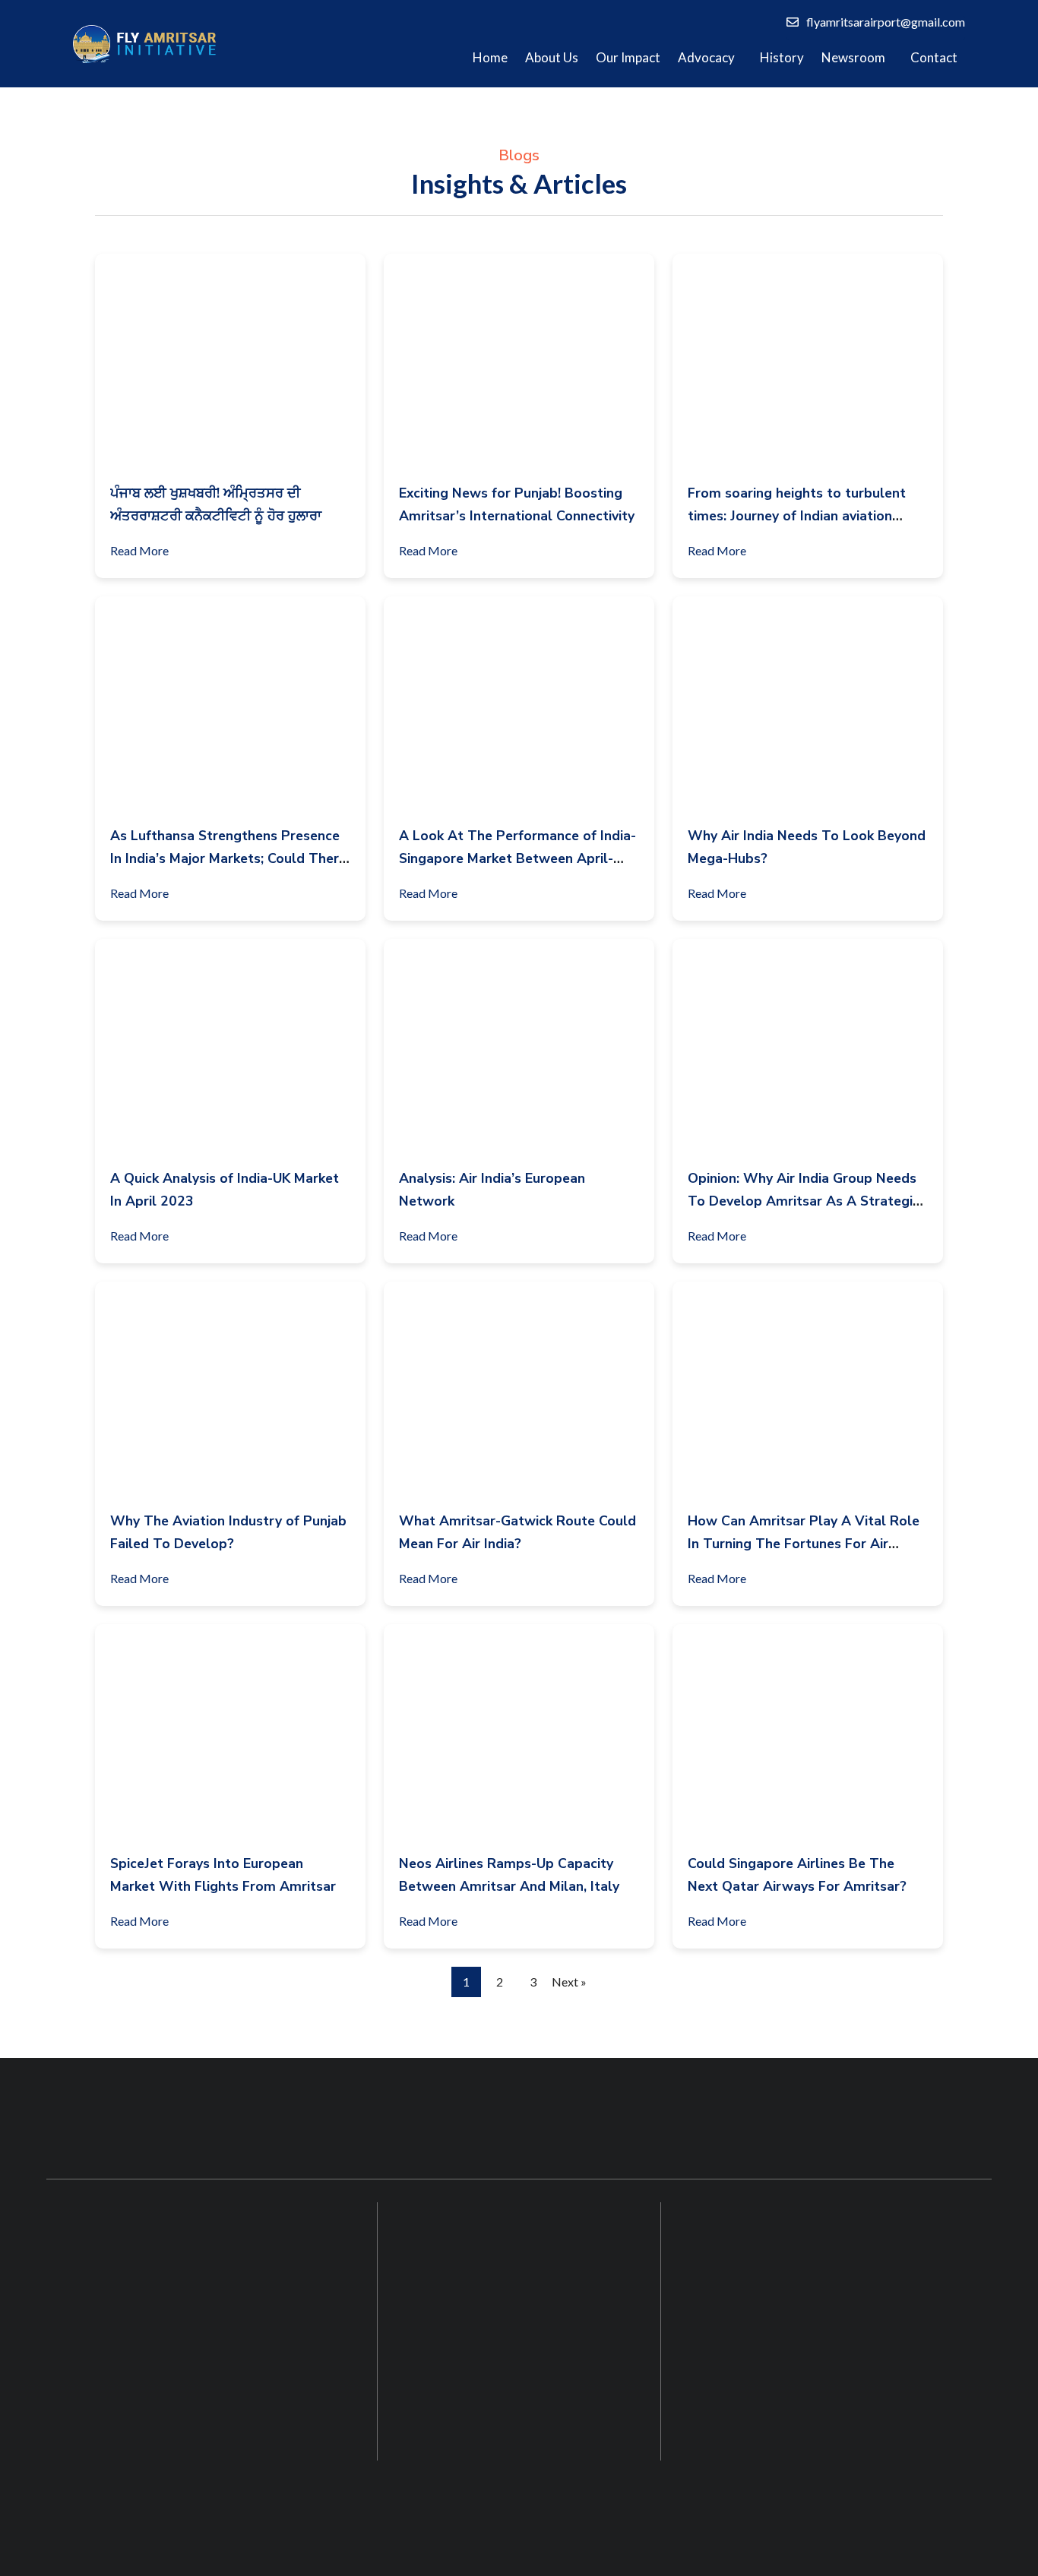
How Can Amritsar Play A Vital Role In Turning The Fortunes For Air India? (804, 1544)
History (782, 57)
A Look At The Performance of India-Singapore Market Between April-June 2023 (517, 858)
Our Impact (628, 57)
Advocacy (706, 57)
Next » (569, 1982)
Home (490, 57)
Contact (934, 57)
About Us (552, 57)
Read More (139, 550)
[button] (710, 58)
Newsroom (853, 57)
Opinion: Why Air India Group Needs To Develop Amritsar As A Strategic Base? (804, 1201)
